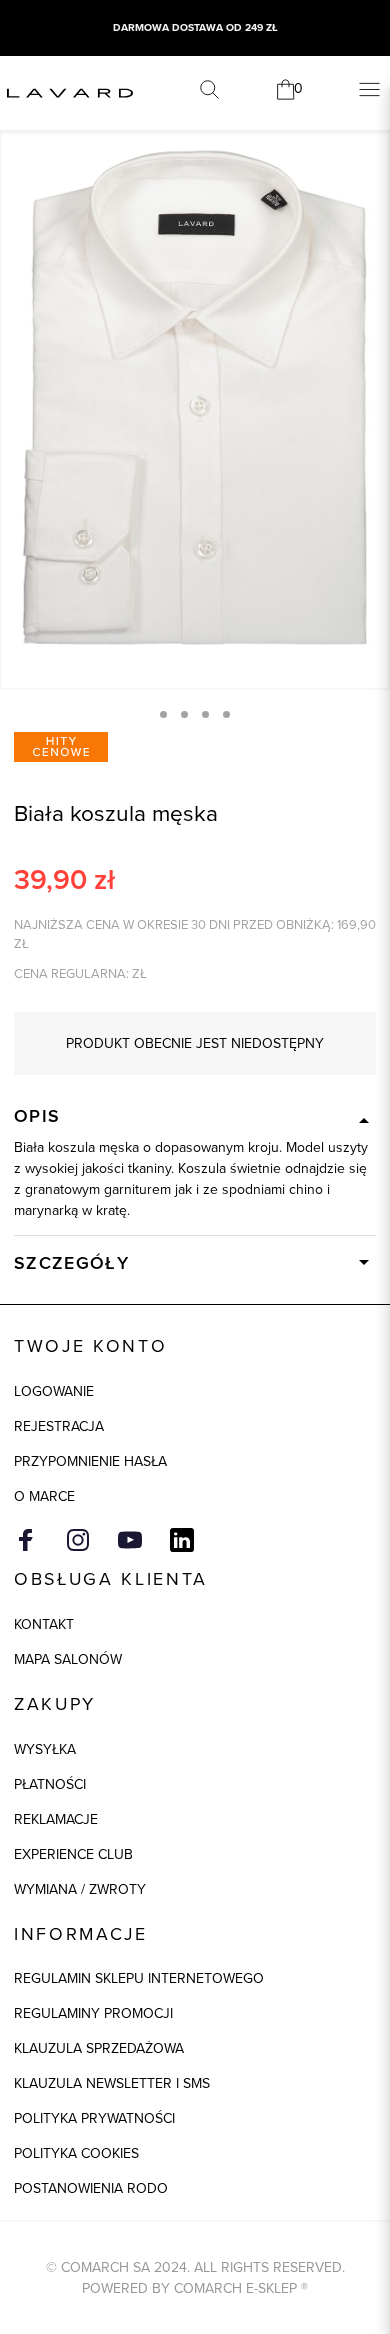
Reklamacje (56, 1819)
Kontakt (44, 1624)
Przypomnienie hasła (90, 1461)
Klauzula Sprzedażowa (99, 2048)
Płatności (50, 1784)
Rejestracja (59, 1426)
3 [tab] (205, 714)
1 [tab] (163, 714)
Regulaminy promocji (93, 2013)
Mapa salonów (68, 1659)
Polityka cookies (76, 2153)
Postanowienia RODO (91, 2188)
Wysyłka (45, 1749)
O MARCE (44, 1496)
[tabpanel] (195, 397)
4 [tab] (226, 714)
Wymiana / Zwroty (80, 1889)
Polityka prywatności (94, 2118)
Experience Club (73, 1854)
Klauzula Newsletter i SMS (112, 2083)
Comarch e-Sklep (235, 2288)
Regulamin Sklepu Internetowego (139, 1978)
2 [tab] (184, 714)
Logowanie (54, 1391)
